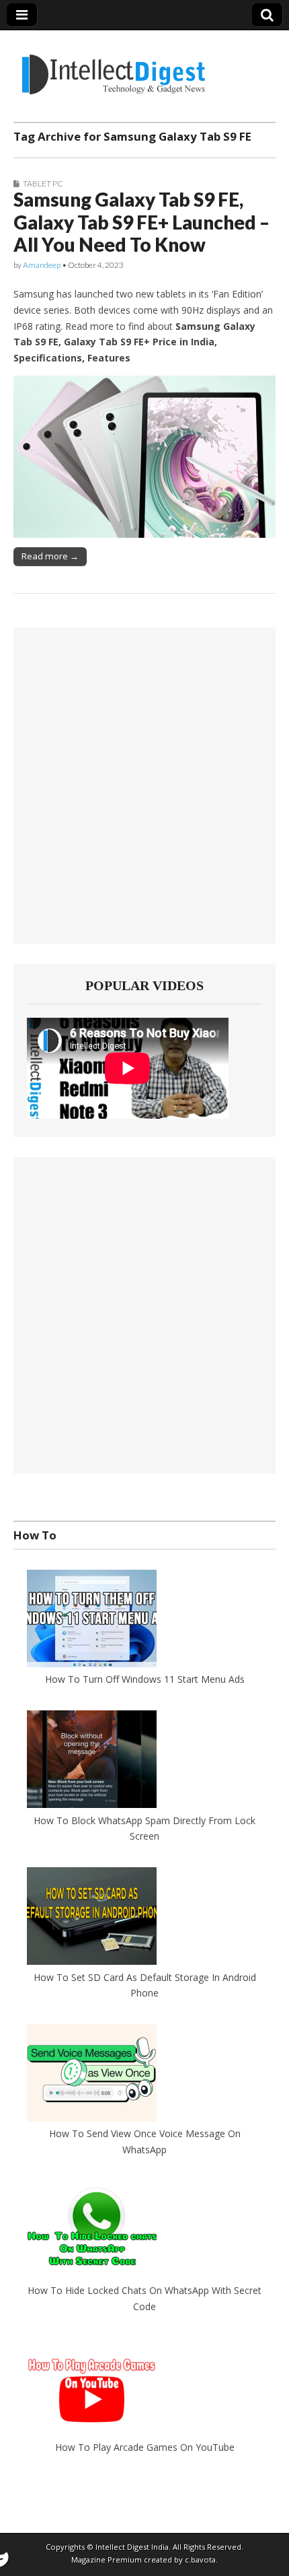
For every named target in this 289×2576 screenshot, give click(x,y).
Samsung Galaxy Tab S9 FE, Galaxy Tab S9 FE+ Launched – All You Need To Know (141, 222)
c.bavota (200, 2560)
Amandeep (42, 265)
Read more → (50, 556)
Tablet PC (43, 183)
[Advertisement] (144, 786)
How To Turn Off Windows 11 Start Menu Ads (145, 1679)
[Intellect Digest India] (113, 66)
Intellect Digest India (132, 2547)
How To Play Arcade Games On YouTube (145, 2447)
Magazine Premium (107, 2560)
